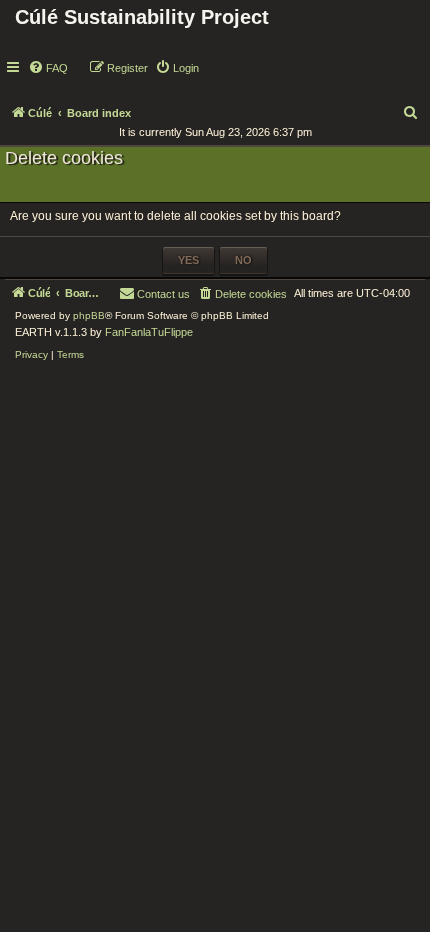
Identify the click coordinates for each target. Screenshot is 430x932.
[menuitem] (48, 68)
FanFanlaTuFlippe (149, 332)
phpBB (89, 315)
